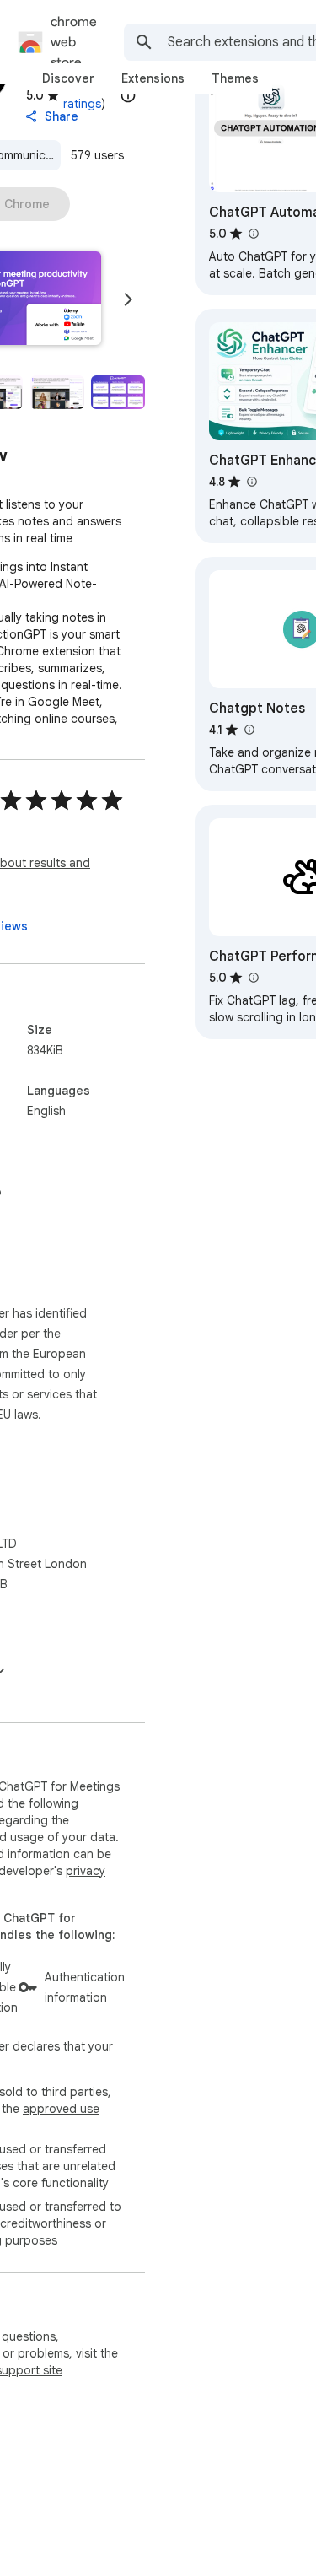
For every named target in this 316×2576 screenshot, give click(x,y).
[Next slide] (128, 299)
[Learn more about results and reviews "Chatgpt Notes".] (249, 730)
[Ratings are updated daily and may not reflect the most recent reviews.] (128, 95)
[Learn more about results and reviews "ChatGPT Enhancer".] (251, 482)
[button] (57, 392)
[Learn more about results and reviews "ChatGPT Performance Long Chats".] (253, 978)
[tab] (68, 78)
